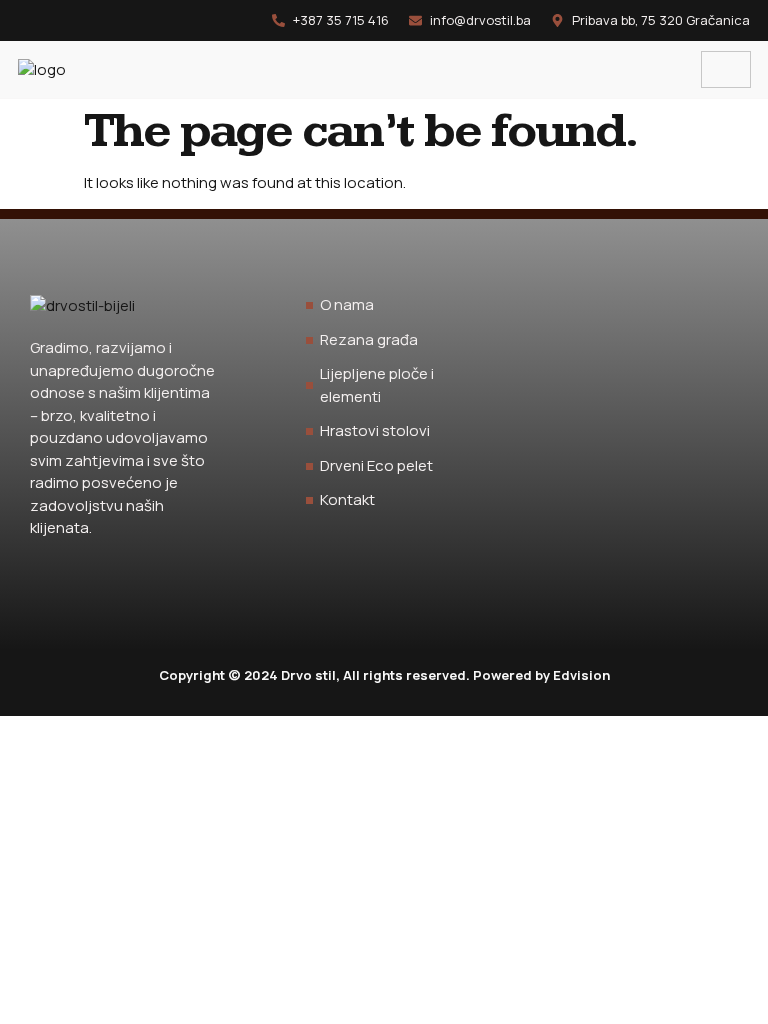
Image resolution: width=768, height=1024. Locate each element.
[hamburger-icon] (726, 70)
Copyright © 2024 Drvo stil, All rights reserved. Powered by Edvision (384, 675)
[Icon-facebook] (25, 20)
